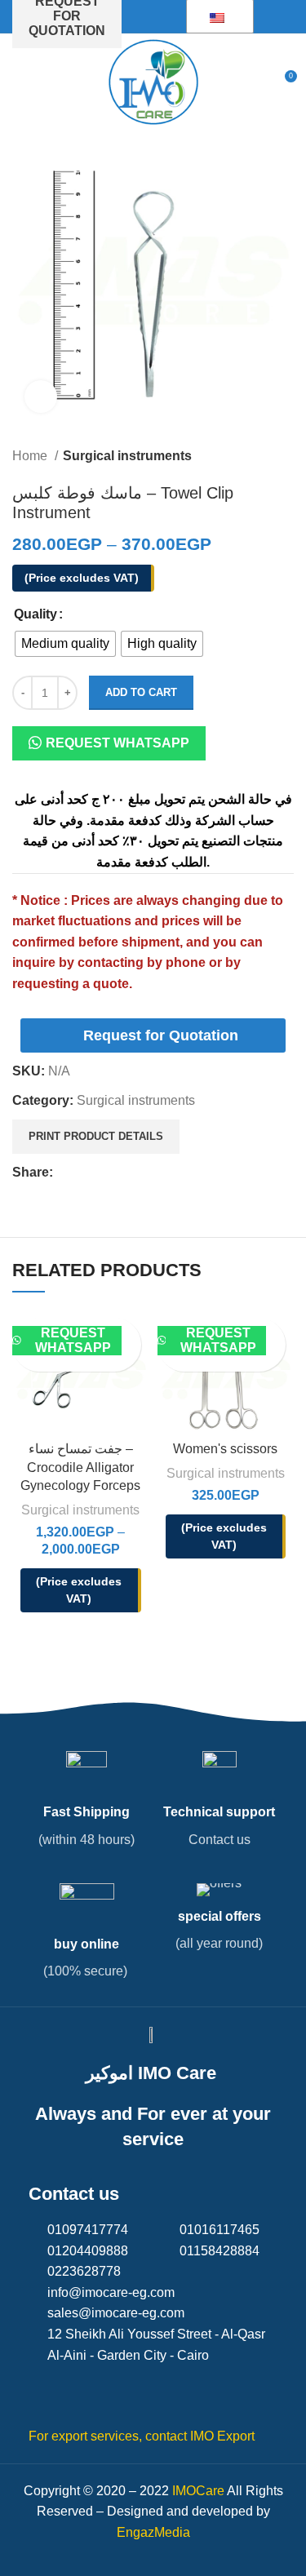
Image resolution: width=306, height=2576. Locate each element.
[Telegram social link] (160, 1173)
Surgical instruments (127, 456)
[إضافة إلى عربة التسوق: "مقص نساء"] (276, 1332)
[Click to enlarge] (41, 397)
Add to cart (141, 692)
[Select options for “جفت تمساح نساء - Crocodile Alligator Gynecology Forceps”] (131, 1332)
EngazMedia (153, 2532)
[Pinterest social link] (104, 1173)
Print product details (96, 1136)
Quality (35, 614)
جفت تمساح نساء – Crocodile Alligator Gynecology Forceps (80, 1467)
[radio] (65, 644)
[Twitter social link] (85, 1173)
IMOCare (198, 2491)
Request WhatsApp (118, 743)
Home (31, 456)
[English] (217, 17)
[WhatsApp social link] (142, 1173)
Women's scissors (225, 1449)
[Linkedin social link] (123, 1173)
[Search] (254, 82)
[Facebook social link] (67, 1173)
